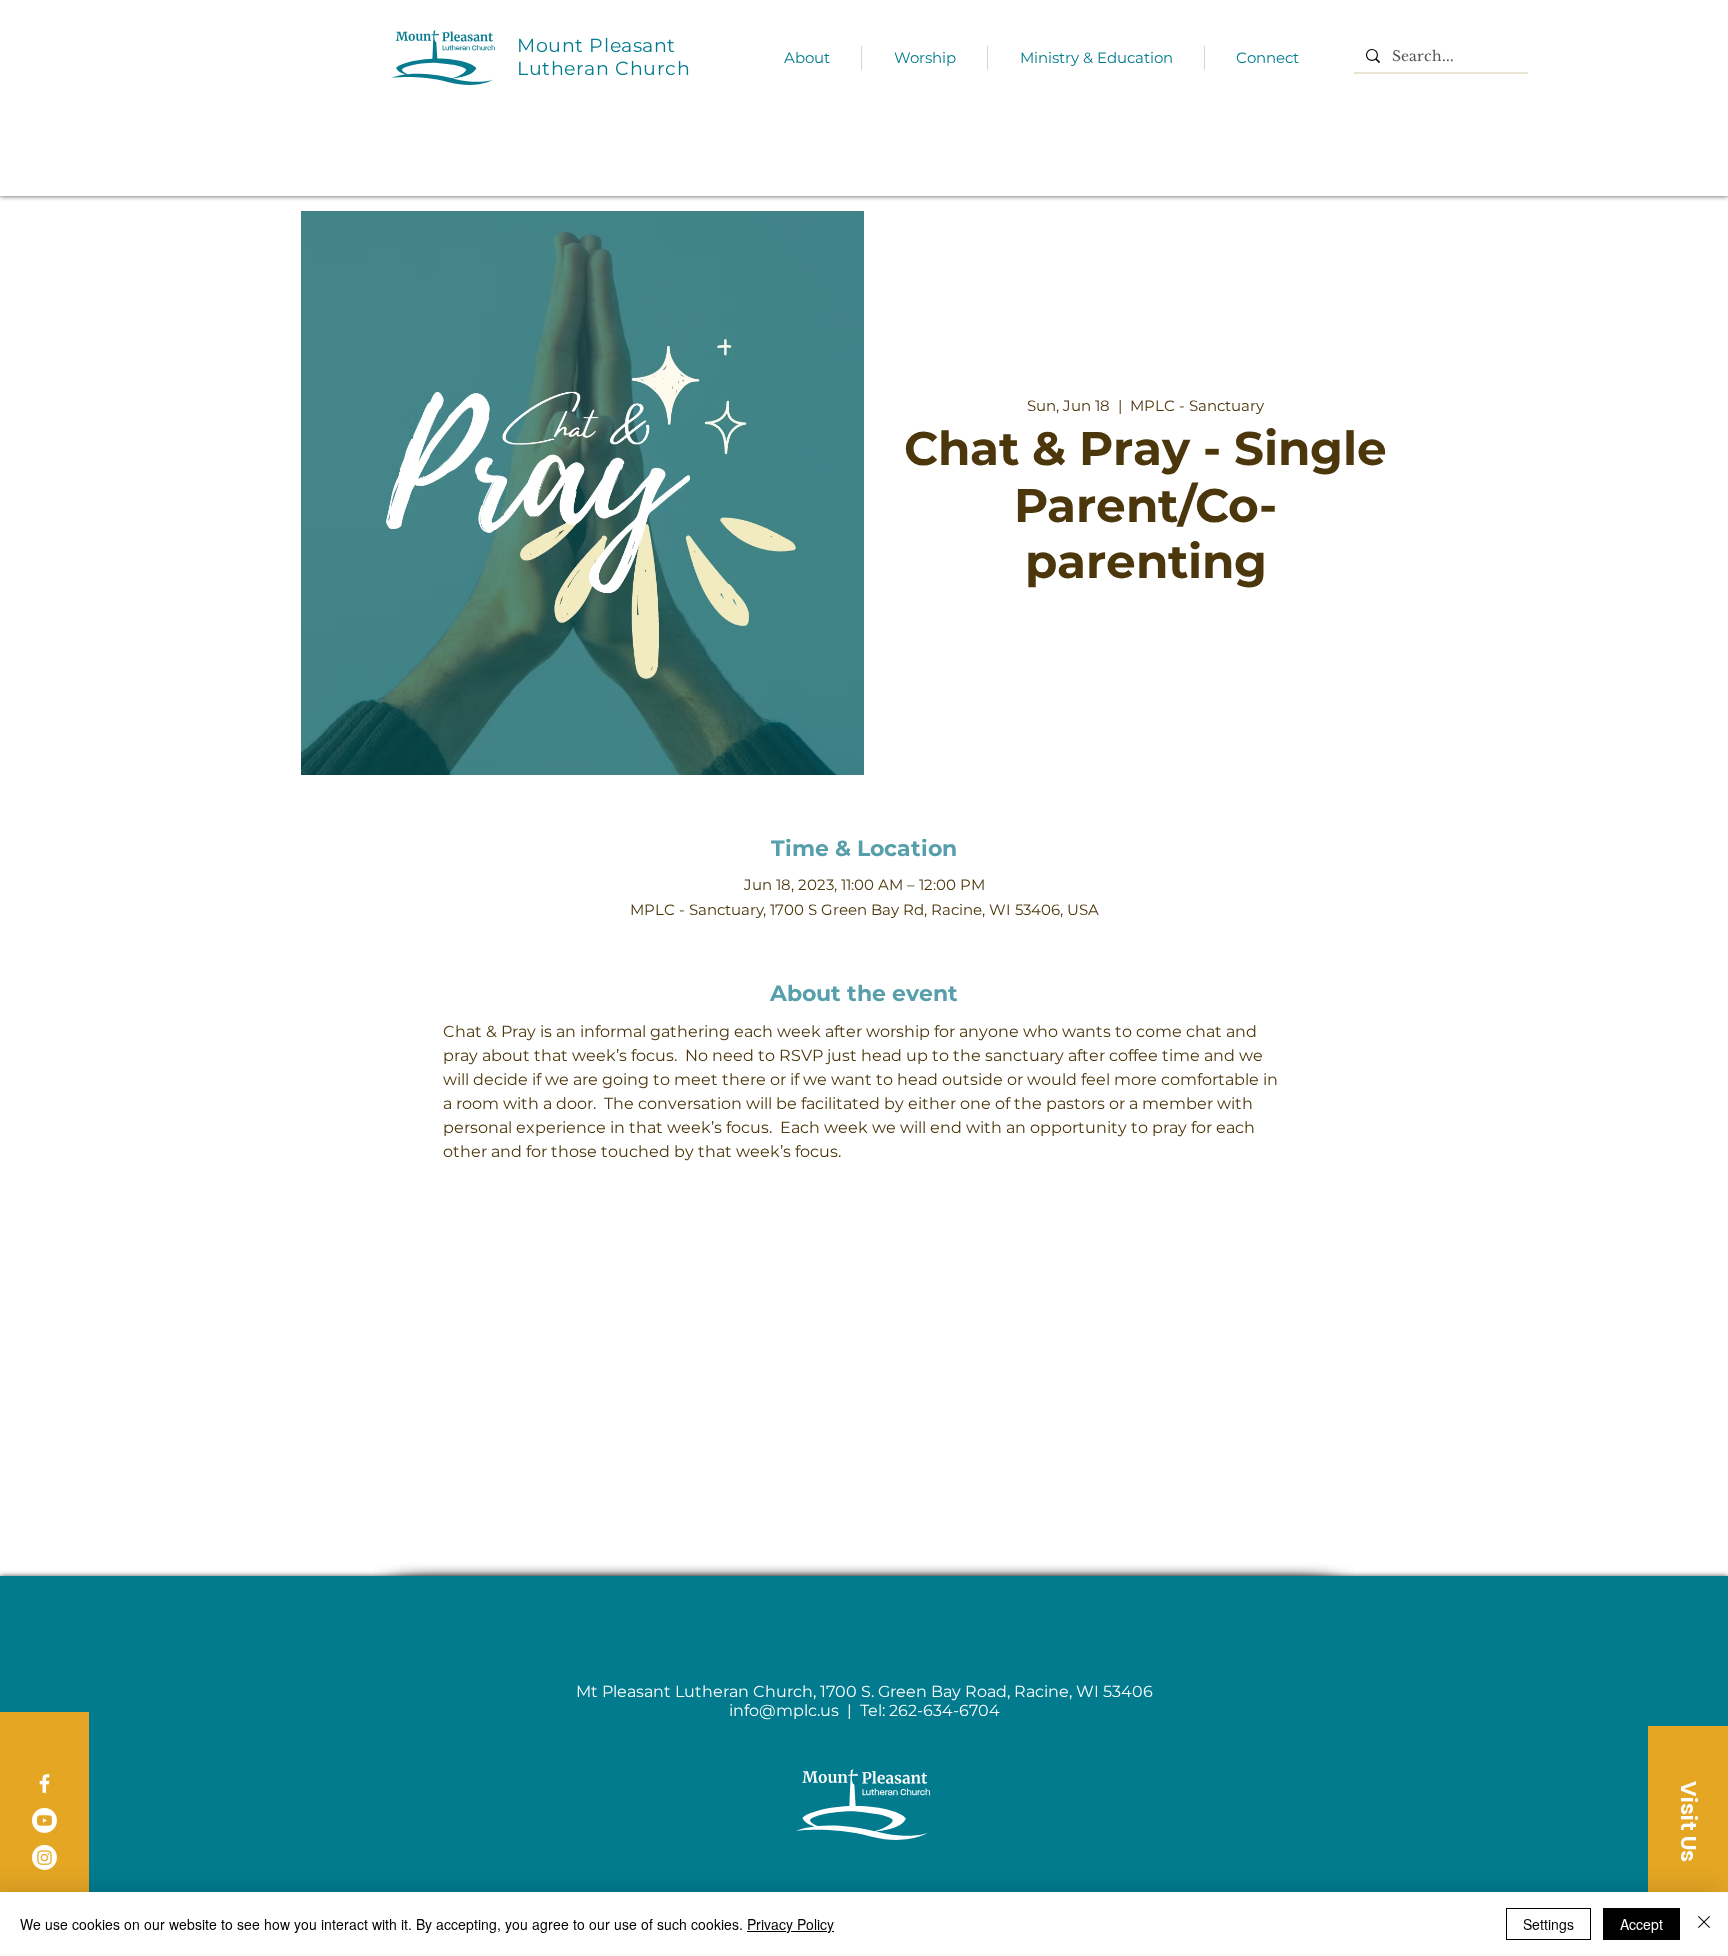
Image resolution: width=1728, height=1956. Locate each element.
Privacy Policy (790, 1924)
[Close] (1704, 1924)
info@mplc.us (784, 1710)
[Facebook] (44, 1783)
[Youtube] (44, 1820)
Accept (1641, 1924)
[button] (1688, 1821)
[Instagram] (44, 1857)
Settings (1548, 1924)
